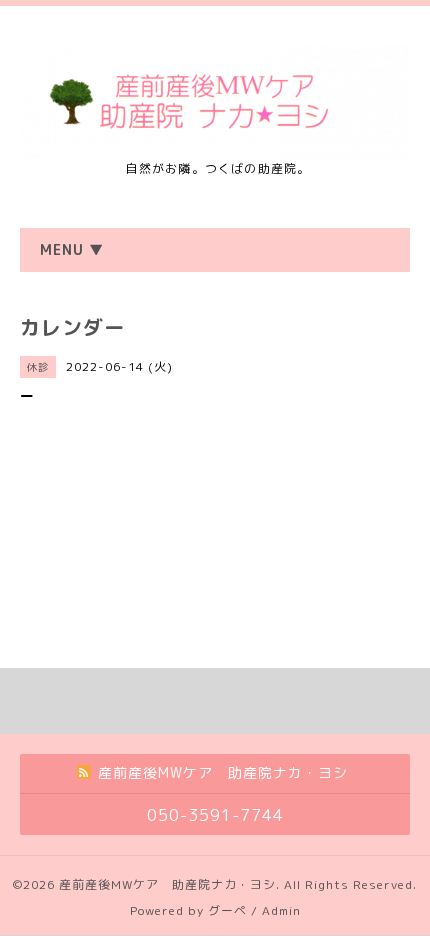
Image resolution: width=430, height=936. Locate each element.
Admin (281, 910)
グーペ (227, 910)
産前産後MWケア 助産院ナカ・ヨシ (167, 884)
